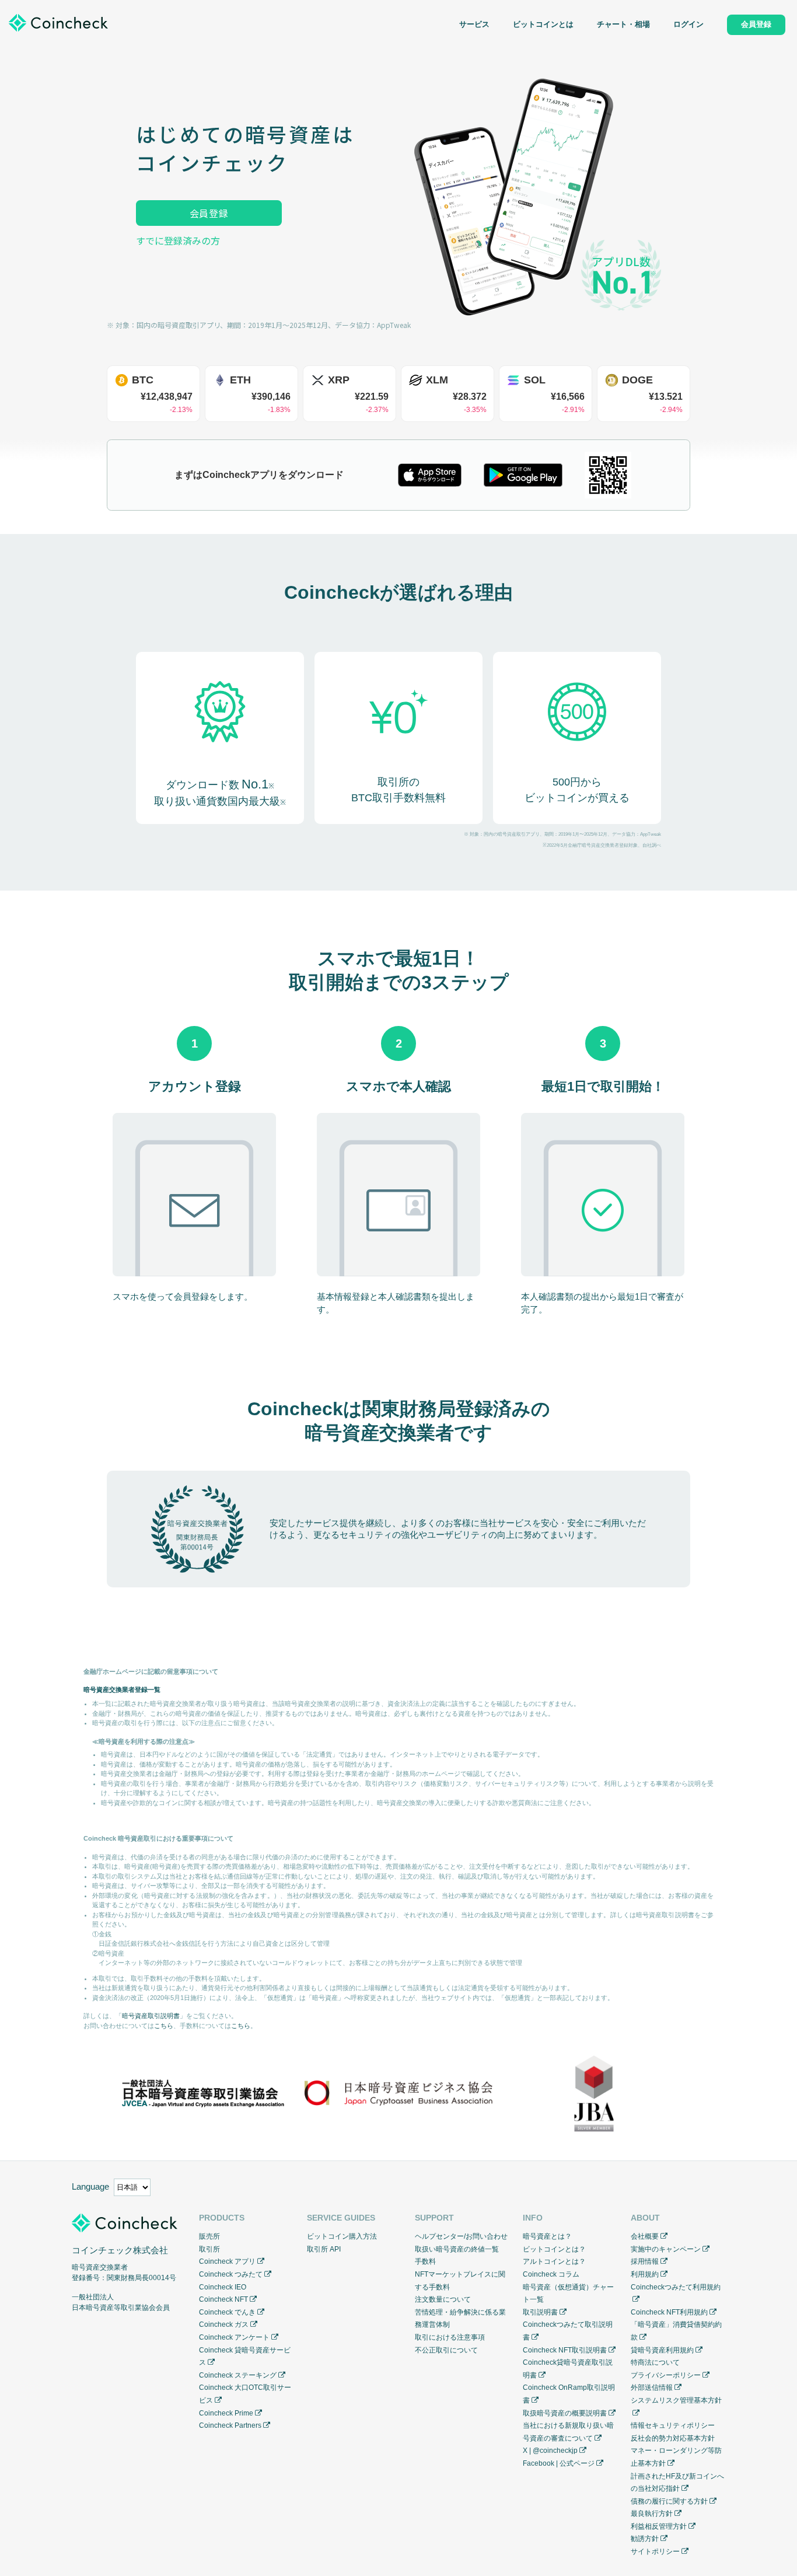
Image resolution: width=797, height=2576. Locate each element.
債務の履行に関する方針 (669, 2501)
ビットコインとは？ (554, 2249)
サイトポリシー (655, 2551)
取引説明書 (540, 2312)
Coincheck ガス (224, 2324)
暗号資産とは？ (547, 2236)
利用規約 (645, 2274)
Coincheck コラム (551, 2274)
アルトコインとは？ (554, 2261)
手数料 (425, 2261)
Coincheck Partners (230, 2425)
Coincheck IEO (223, 2287)
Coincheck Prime (226, 2413)
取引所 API (324, 2249)
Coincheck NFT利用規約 (669, 2312)
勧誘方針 (645, 2539)
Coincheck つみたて (231, 2274)
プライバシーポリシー (666, 2375)
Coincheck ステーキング (238, 2375)
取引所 (209, 2249)
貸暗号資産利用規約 (662, 2350)
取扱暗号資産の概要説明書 (565, 2413)
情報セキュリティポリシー (673, 2425)
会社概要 (645, 2236)
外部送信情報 (652, 2387)
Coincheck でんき (227, 2312)
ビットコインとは (543, 25)
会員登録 (209, 213)
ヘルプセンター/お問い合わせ (461, 2236)
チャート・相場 (623, 25)
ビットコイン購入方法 (342, 2236)
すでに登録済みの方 (178, 240)
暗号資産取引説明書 (151, 2016)
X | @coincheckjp (550, 2451)
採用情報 (645, 2261)
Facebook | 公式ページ (559, 2463)
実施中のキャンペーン (666, 2249)
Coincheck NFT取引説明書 (565, 2350)
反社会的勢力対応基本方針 (673, 2438)
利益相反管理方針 (659, 2526)
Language (90, 2186)
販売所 (209, 2236)
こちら (164, 2026)
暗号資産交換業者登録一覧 (122, 1690)
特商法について (655, 2362)
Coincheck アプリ (227, 2261)
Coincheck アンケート (234, 2337)
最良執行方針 (652, 2514)
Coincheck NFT (223, 2299)
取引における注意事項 (450, 2337)
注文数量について (443, 2299)
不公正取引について (446, 2350)
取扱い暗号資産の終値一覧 (457, 2249)
